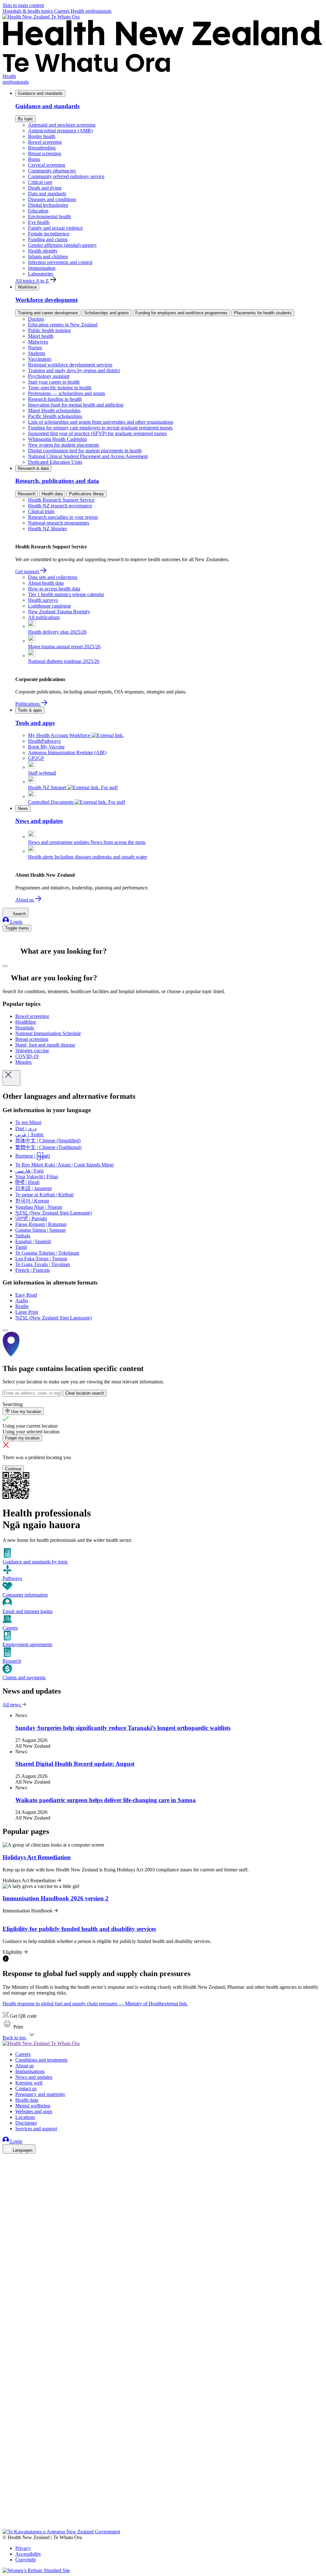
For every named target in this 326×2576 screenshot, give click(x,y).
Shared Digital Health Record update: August (75, 1764)
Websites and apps (34, 2111)
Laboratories (41, 274)
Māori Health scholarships (54, 411)
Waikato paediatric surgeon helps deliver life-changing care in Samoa (106, 1800)
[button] (13, 2027)
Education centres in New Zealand (63, 325)
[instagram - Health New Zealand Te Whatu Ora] (6, 2168)
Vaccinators (40, 359)
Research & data (33, 468)
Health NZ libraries (47, 529)
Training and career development (48, 313)
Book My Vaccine (46, 747)
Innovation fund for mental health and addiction (76, 405)
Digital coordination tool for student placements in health (85, 451)
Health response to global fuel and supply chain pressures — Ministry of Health (95, 2004)
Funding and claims (48, 239)
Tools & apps (30, 710)
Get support (28, 571)
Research (27, 494)
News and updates (34, 2077)
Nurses (35, 348)
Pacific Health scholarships (55, 416)
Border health (42, 136)
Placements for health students (263, 313)
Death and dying (45, 188)
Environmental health (50, 216)
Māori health (41, 336)
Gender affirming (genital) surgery (62, 245)
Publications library (87, 494)
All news (12, 1705)
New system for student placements (64, 445)
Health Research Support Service (61, 500)
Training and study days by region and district (74, 370)
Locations (25, 2117)
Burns (34, 159)
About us (25, 900)
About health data (46, 583)
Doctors (36, 319)
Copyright (25, 2560)
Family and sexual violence (55, 228)
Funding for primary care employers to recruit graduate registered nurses (100, 428)
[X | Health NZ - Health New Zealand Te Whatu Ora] (6, 2526)
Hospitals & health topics (28, 11)
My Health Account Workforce (60, 735)
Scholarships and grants (107, 313)
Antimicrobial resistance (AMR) (60, 131)
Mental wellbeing (33, 2106)
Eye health (39, 222)
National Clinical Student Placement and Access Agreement (88, 456)
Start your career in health (54, 382)
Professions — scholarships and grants (67, 393)
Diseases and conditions (52, 199)
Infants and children (48, 257)
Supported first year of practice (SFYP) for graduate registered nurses (97, 433)
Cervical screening (47, 165)
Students (37, 353)
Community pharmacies (52, 171)
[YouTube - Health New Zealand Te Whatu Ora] (6, 2508)
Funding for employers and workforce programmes (181, 313)
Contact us (26, 2089)
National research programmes (59, 523)
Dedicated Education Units (55, 462)
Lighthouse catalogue (50, 606)
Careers (62, 11)
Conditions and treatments (41, 2060)
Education (38, 211)
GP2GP (36, 758)
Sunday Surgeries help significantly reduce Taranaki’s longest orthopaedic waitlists (123, 1728)
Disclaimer (26, 2123)
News (23, 808)
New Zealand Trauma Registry (59, 612)
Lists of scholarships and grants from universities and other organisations (101, 422)
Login (16, 922)
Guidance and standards (40, 93)
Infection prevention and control (60, 262)
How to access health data (54, 589)
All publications (44, 617)
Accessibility (28, 2554)
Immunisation (42, 268)
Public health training (49, 330)
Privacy (23, 2548)
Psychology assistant (49, 376)
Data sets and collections (53, 577)
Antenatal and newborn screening (62, 125)
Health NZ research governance (60, 506)
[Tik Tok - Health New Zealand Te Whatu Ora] (6, 2517)
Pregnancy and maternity (40, 2094)
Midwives (38, 342)
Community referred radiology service (66, 176)
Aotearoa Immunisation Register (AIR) (67, 752)
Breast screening (45, 153)
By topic (25, 119)
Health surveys (43, 600)
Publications (28, 704)
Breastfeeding (42, 148)
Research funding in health (55, 399)
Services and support (36, 2129)
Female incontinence (49, 234)
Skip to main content (23, 5)
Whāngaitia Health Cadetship (57, 439)
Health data (52, 494)
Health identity (43, 251)
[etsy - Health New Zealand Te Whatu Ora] (163, 2499)
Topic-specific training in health (60, 388)
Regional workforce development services (70, 365)
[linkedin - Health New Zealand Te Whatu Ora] (6, 2177)
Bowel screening (45, 142)
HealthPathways (44, 741)
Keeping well (29, 2083)
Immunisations (30, 2071)
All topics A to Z (33, 281)
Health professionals (91, 11)
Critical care (40, 182)
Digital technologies (48, 205)
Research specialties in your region (63, 517)
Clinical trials (41, 511)
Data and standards (47, 194)
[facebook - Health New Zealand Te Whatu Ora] (6, 2159)
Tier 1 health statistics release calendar (66, 594)
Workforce (27, 287)
